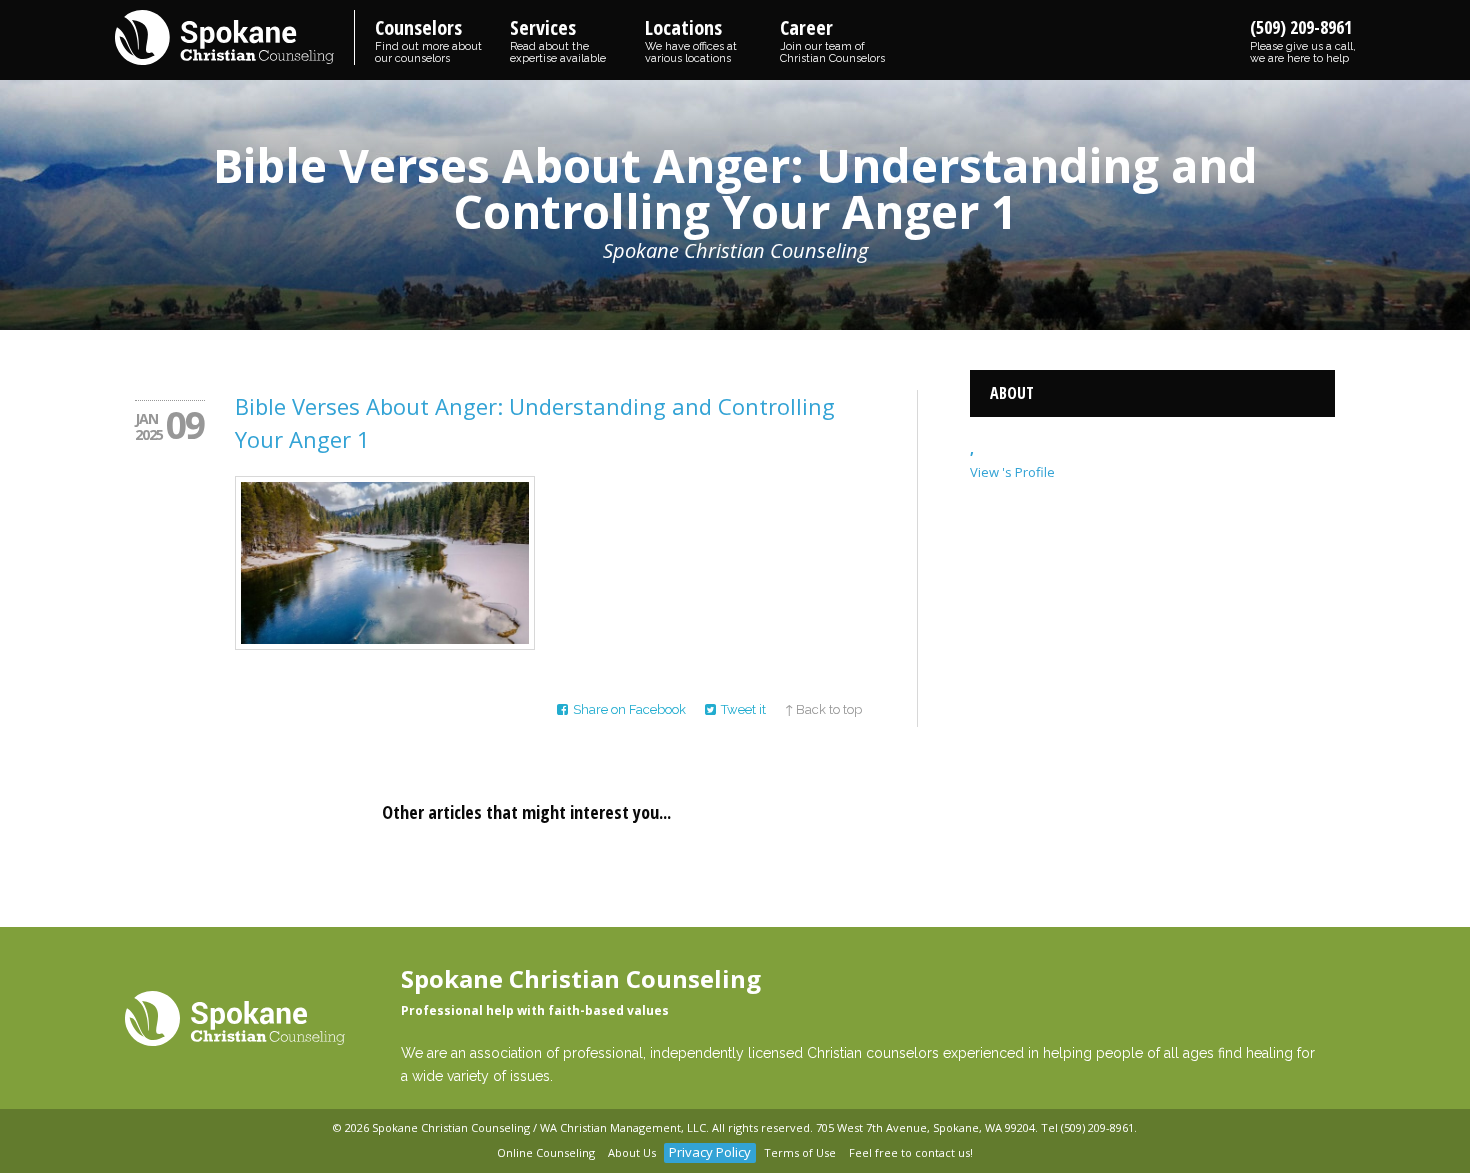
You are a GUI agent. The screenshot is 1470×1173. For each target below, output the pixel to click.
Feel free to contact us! (911, 1152)
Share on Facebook (629, 709)
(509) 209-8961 (1303, 40)
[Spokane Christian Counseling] (235, 39)
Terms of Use (800, 1152)
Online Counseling (546, 1152)
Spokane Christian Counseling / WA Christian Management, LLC (539, 1127)
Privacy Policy (710, 1152)
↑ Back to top (823, 709)
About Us (632, 1152)
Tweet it (743, 709)
